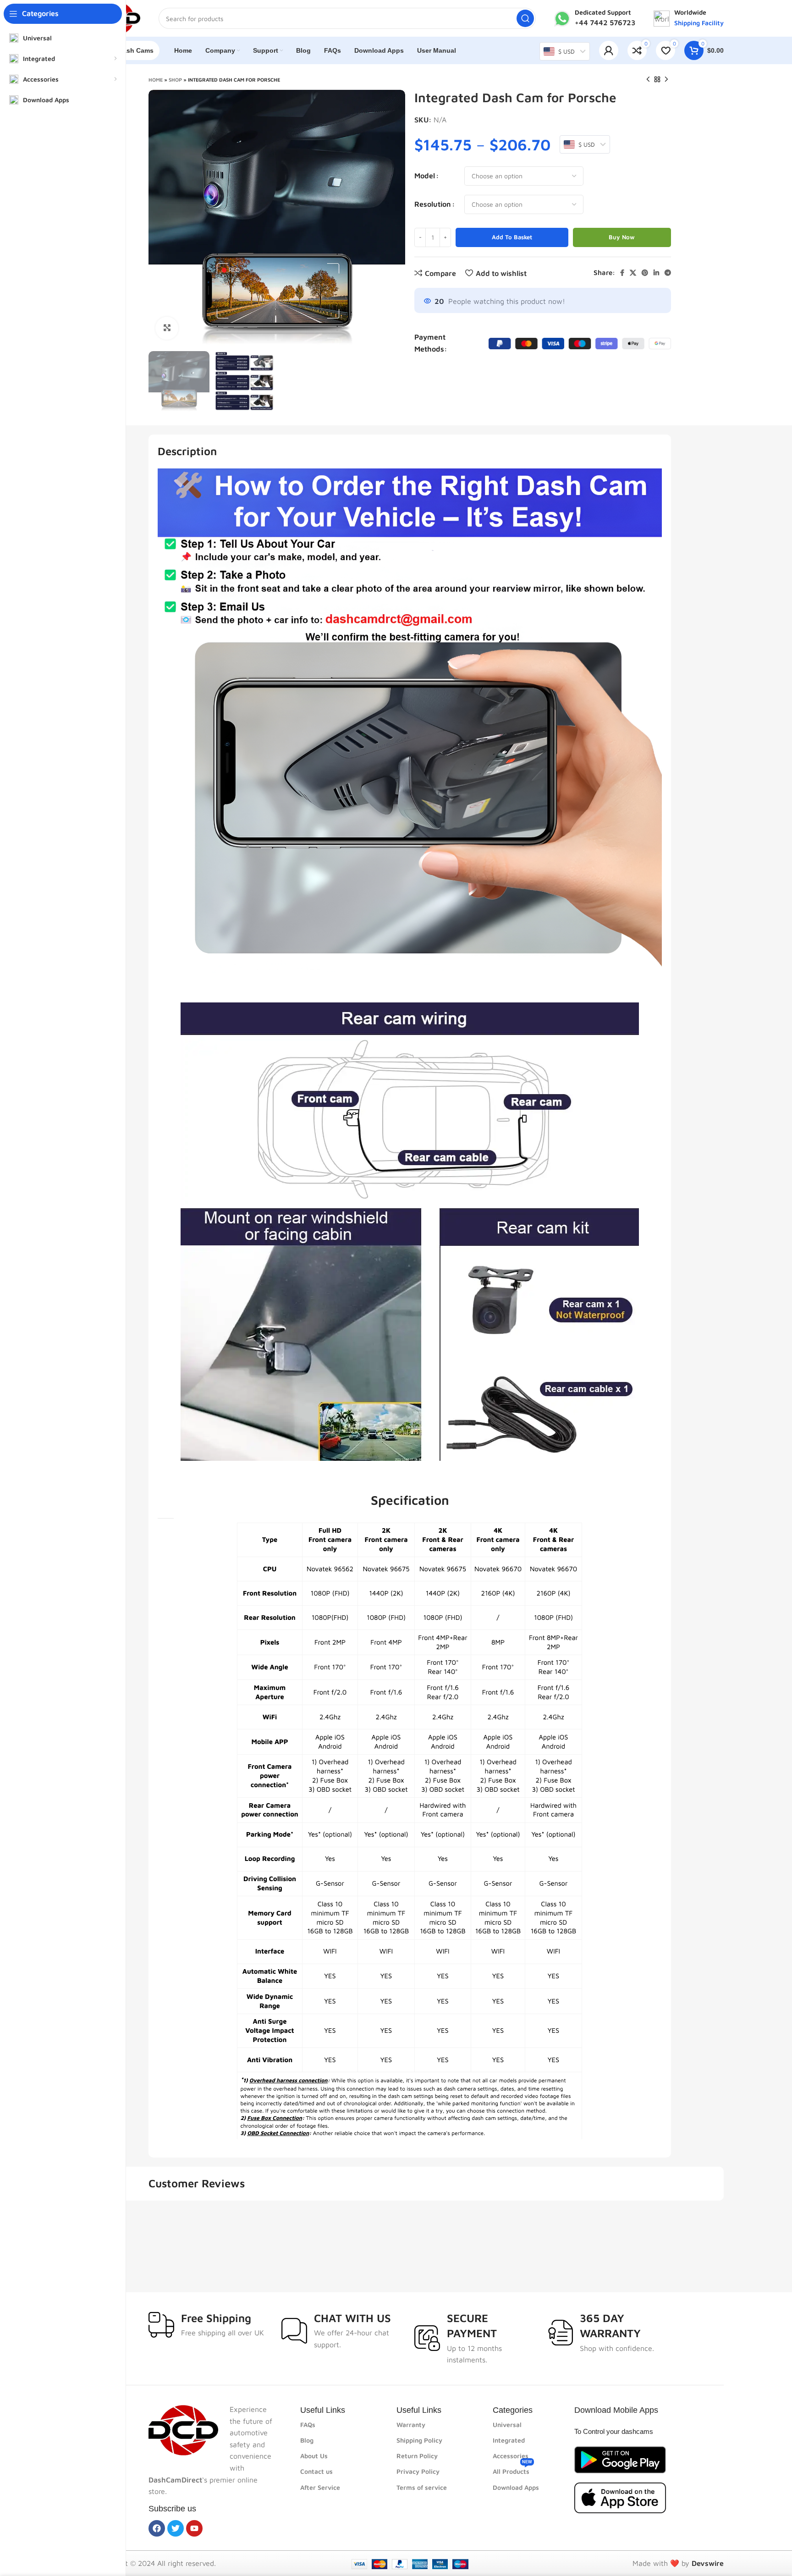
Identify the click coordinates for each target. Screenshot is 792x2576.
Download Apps (516, 2487)
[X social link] (633, 273)
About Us (314, 2456)
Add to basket (512, 237)
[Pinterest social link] (645, 273)
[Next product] (666, 80)
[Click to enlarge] (167, 328)
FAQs (308, 2425)
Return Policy (417, 2456)
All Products (512, 2469)
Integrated (509, 2440)
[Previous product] (648, 80)
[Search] (525, 18)
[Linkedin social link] (656, 273)
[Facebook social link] (622, 273)
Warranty (411, 2425)
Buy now (622, 237)
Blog (307, 2440)
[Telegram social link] (668, 273)
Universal (507, 2425)
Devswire (708, 2563)
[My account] (609, 50)
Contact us (316, 2471)
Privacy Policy (418, 2471)
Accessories (511, 2456)
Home (156, 80)
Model (425, 176)
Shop (175, 80)
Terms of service (422, 2487)
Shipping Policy (419, 2440)
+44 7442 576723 (605, 22)
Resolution (433, 204)
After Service (320, 2487)
